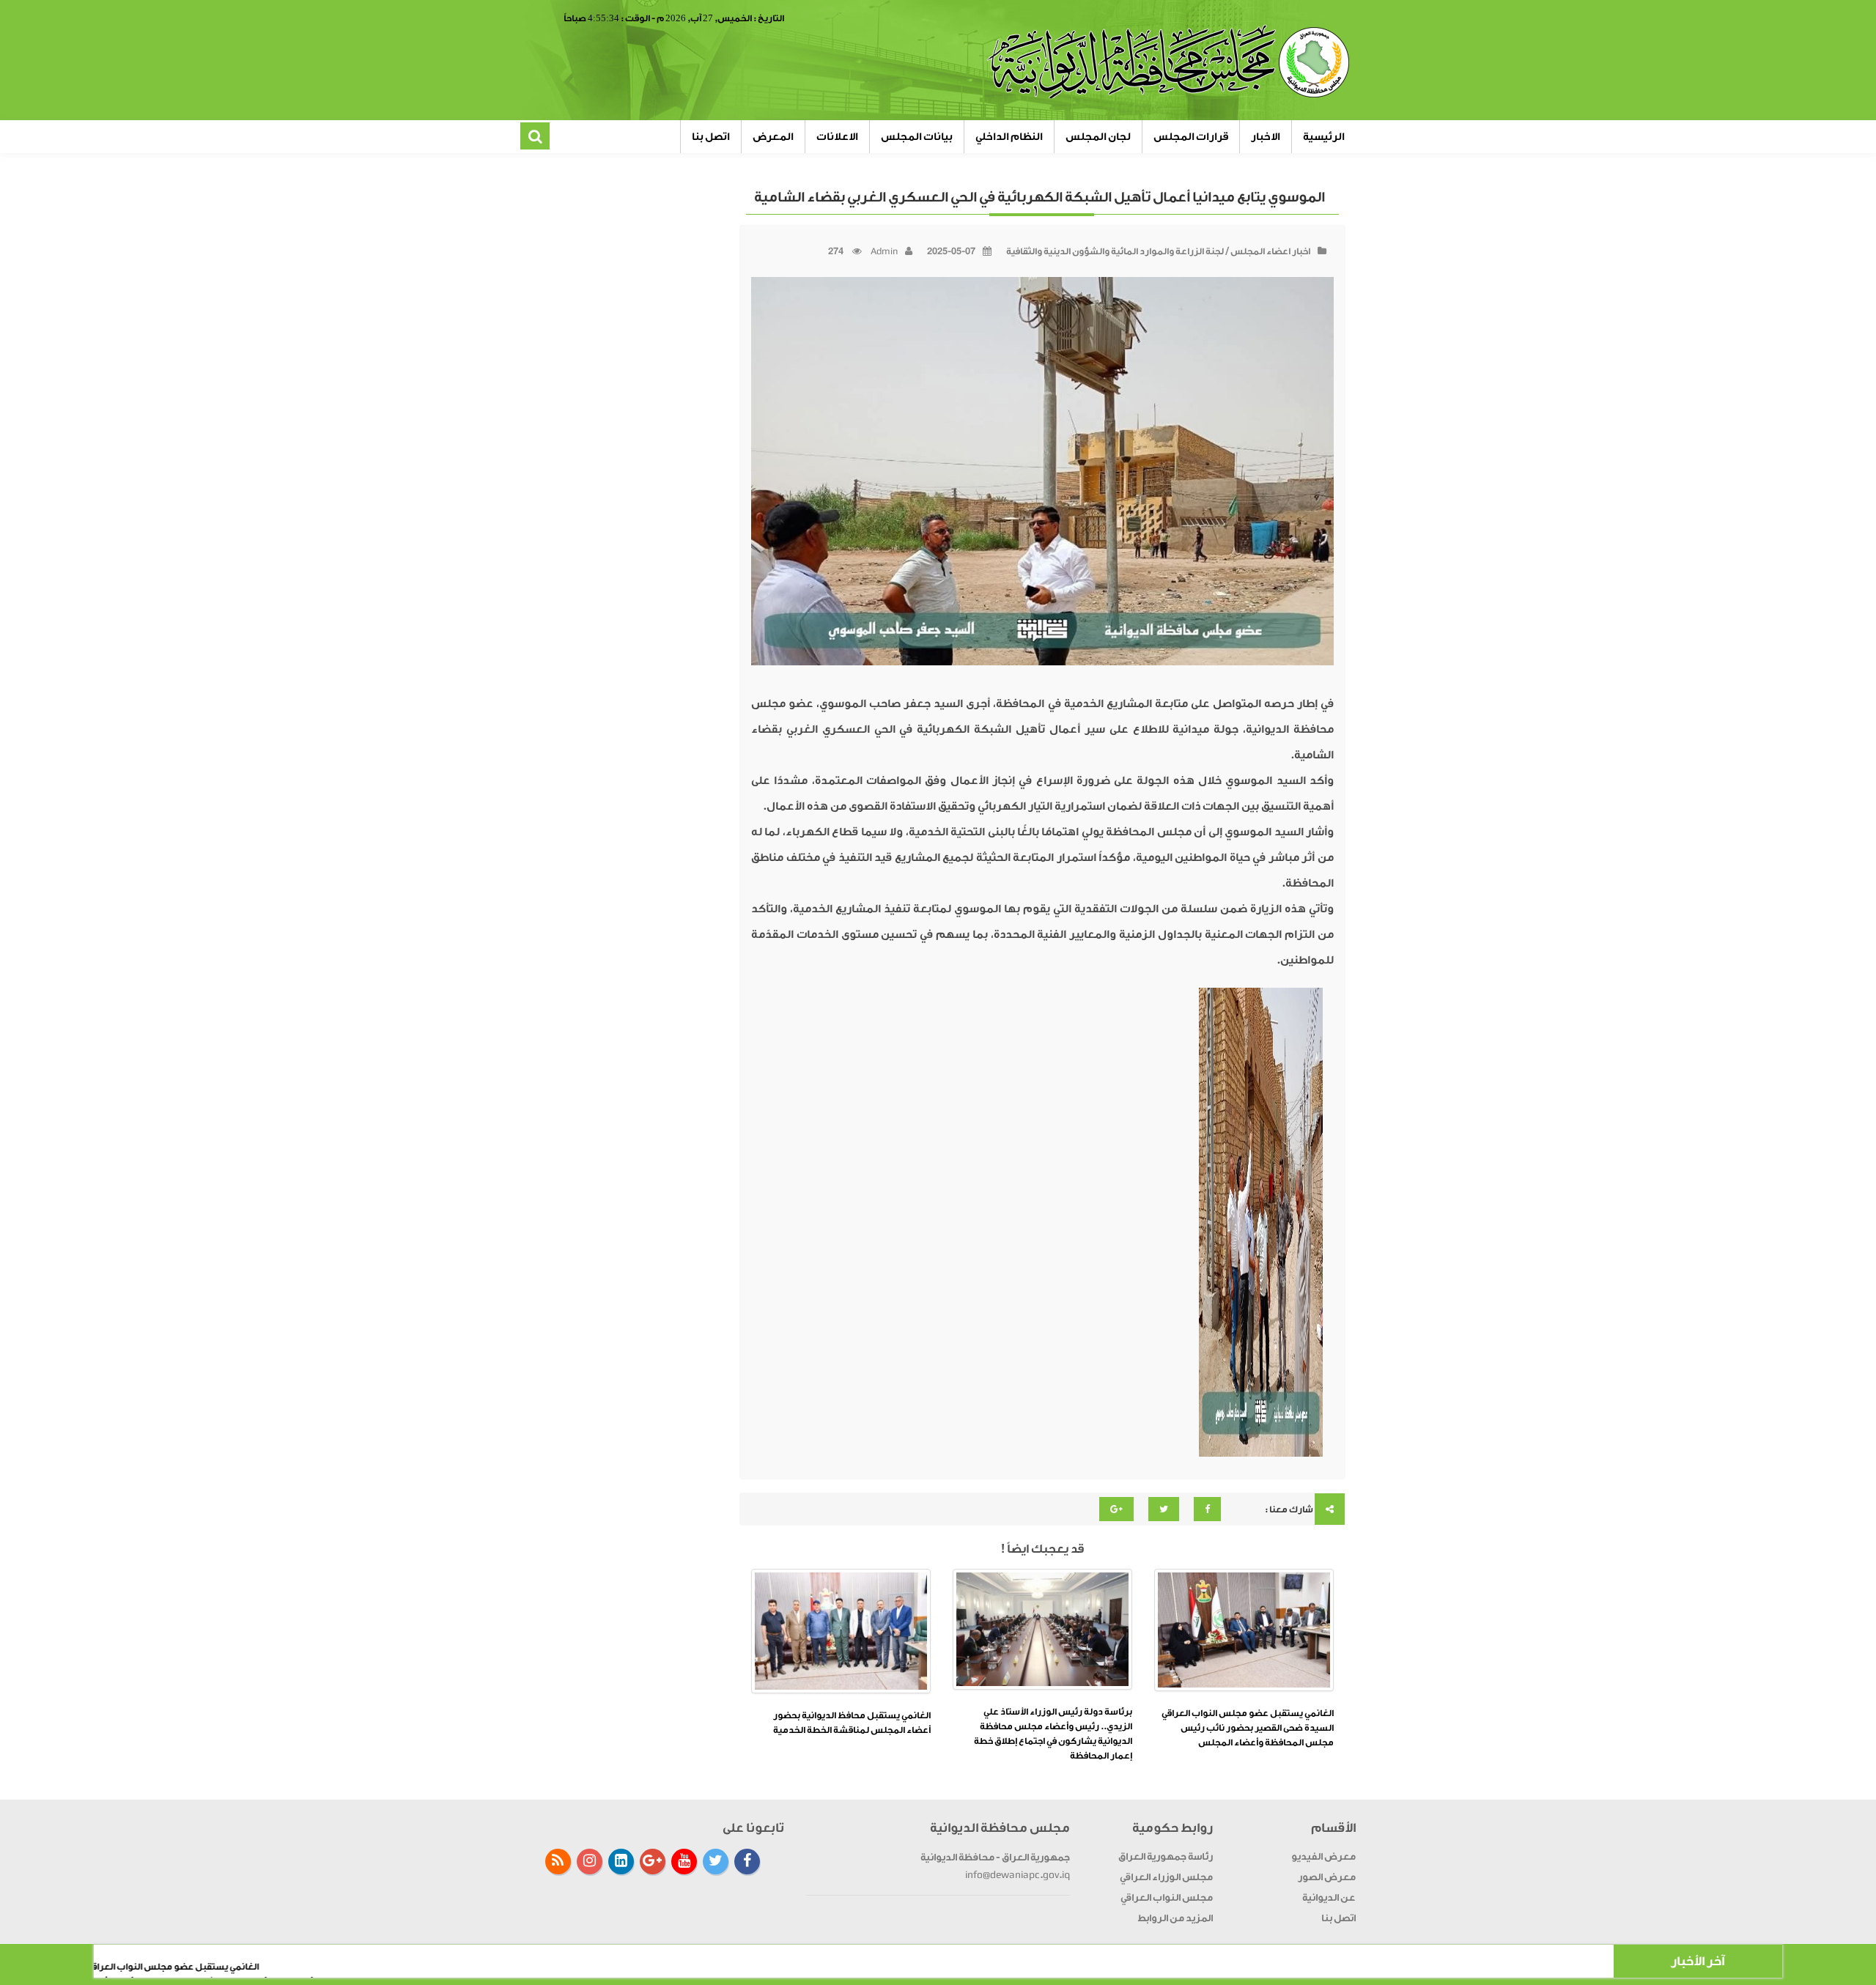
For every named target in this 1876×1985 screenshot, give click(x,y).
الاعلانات (837, 137)
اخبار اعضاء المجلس (1270, 251)
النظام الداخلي (1009, 137)
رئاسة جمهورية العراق (1166, 1856)
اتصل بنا (711, 137)
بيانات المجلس (917, 137)
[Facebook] (747, 1862)
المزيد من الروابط (1175, 1918)
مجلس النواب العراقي (1167, 1897)
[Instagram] (590, 1862)
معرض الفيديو (1323, 1856)
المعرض (773, 137)
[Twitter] (716, 1862)
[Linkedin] (621, 1862)
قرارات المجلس (1191, 137)
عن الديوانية (1329, 1897)
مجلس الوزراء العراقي (1166, 1877)
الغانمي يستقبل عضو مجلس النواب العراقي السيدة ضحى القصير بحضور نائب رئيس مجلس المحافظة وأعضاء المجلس (1248, 1728)
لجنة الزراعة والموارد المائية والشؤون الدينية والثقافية (1115, 251)
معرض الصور (1327, 1877)
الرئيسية (1324, 137)
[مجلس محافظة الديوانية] (1170, 62)
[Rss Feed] (558, 1862)
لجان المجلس (1098, 137)
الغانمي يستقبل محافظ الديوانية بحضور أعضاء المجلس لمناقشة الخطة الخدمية (852, 1723)
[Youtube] (684, 1862)
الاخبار (1266, 137)
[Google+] (653, 1862)
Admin (884, 251)
